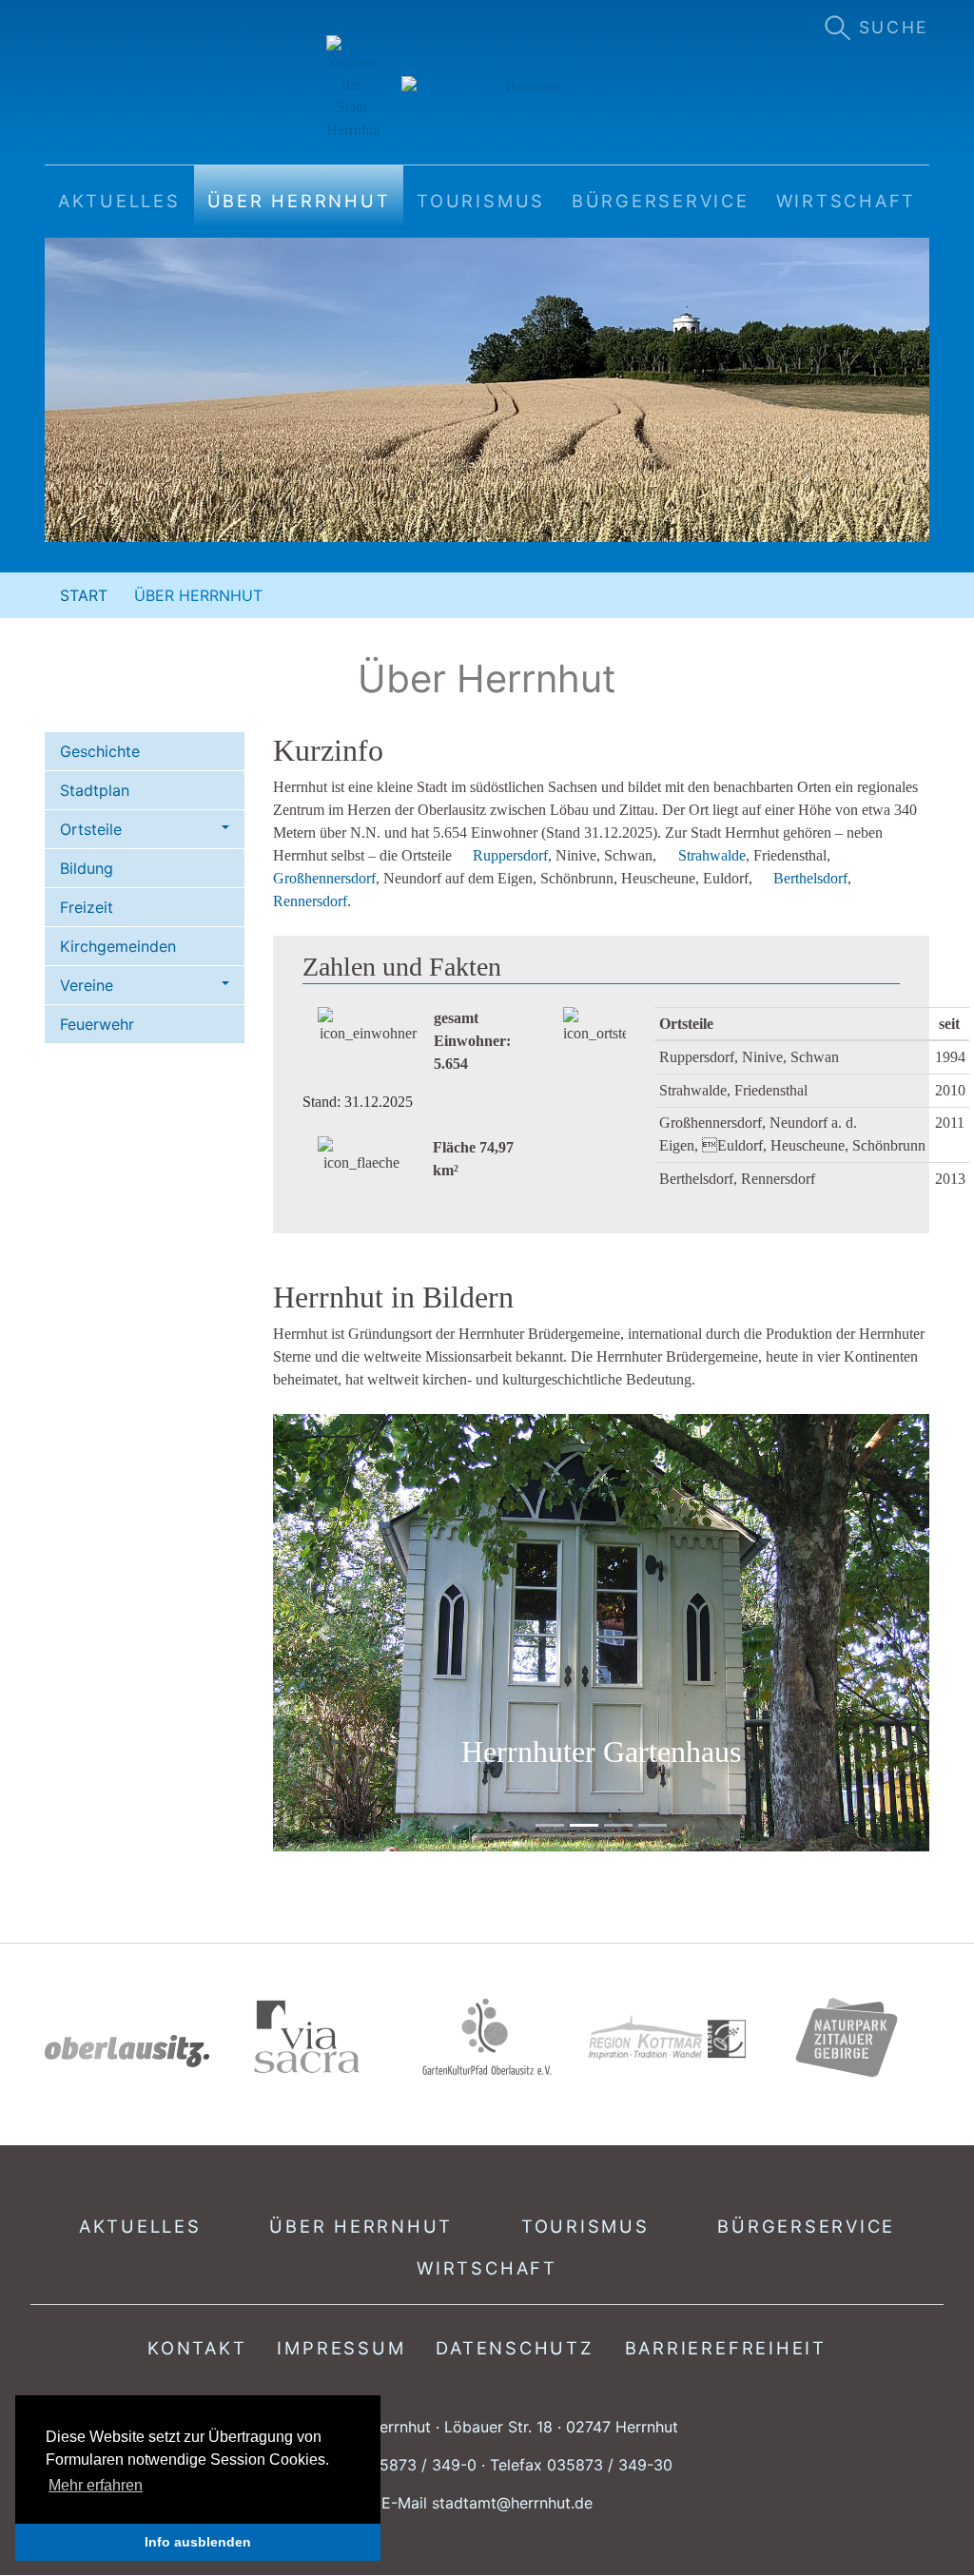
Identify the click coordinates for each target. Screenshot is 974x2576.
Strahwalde (711, 855)
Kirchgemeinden (118, 946)
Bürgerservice (806, 2226)
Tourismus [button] (481, 201)
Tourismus (585, 2226)
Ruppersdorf (510, 855)
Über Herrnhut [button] (299, 201)
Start (84, 595)
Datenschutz (515, 2348)
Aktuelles (140, 2226)
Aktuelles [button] (119, 201)
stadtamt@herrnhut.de (512, 2503)
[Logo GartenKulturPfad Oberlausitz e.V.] (487, 2037)
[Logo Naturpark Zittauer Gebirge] (847, 2037)
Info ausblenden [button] (198, 2542)
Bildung (87, 868)
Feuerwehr (97, 1024)
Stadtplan (95, 790)
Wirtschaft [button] (847, 201)
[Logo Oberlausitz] (127, 2051)
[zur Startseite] (487, 88)
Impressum (341, 2348)
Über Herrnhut (361, 2226)
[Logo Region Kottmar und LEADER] (667, 2038)
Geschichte (100, 751)
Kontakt (197, 2348)
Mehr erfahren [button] (96, 2485)
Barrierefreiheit (726, 2348)
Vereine (87, 985)
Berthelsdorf (810, 878)
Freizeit (87, 907)
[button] (322, 1633)
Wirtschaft (487, 2268)
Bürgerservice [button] (661, 201)
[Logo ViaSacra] (307, 2037)
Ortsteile (91, 829)
